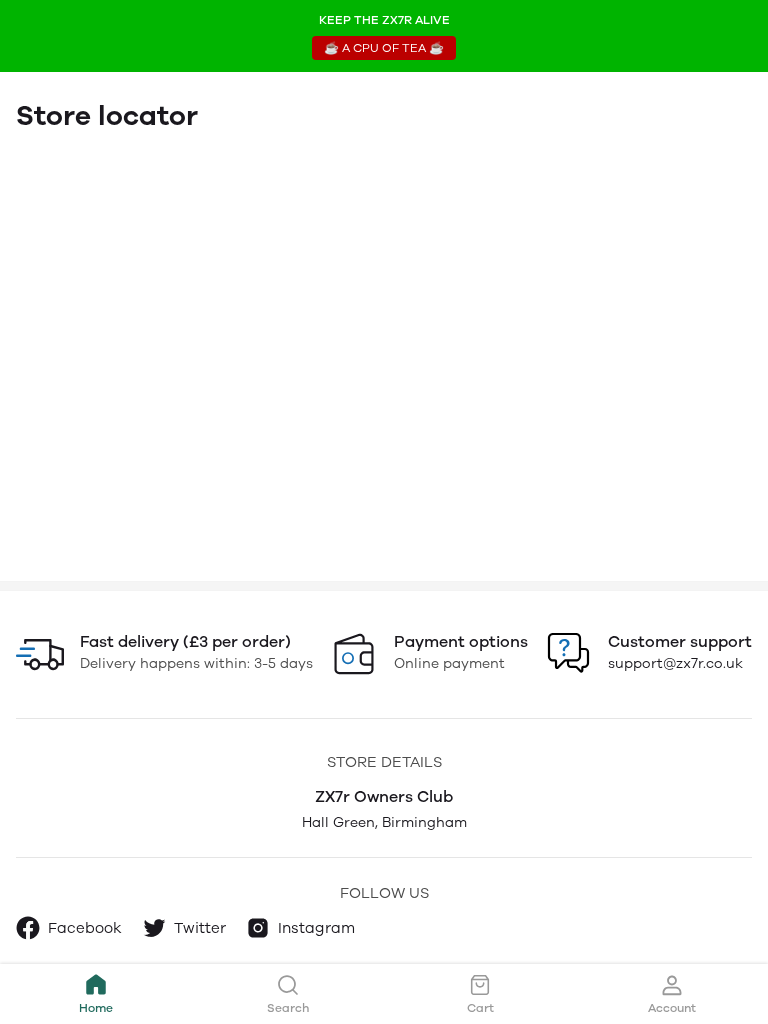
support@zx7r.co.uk (675, 663)
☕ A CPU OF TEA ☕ (384, 48)
